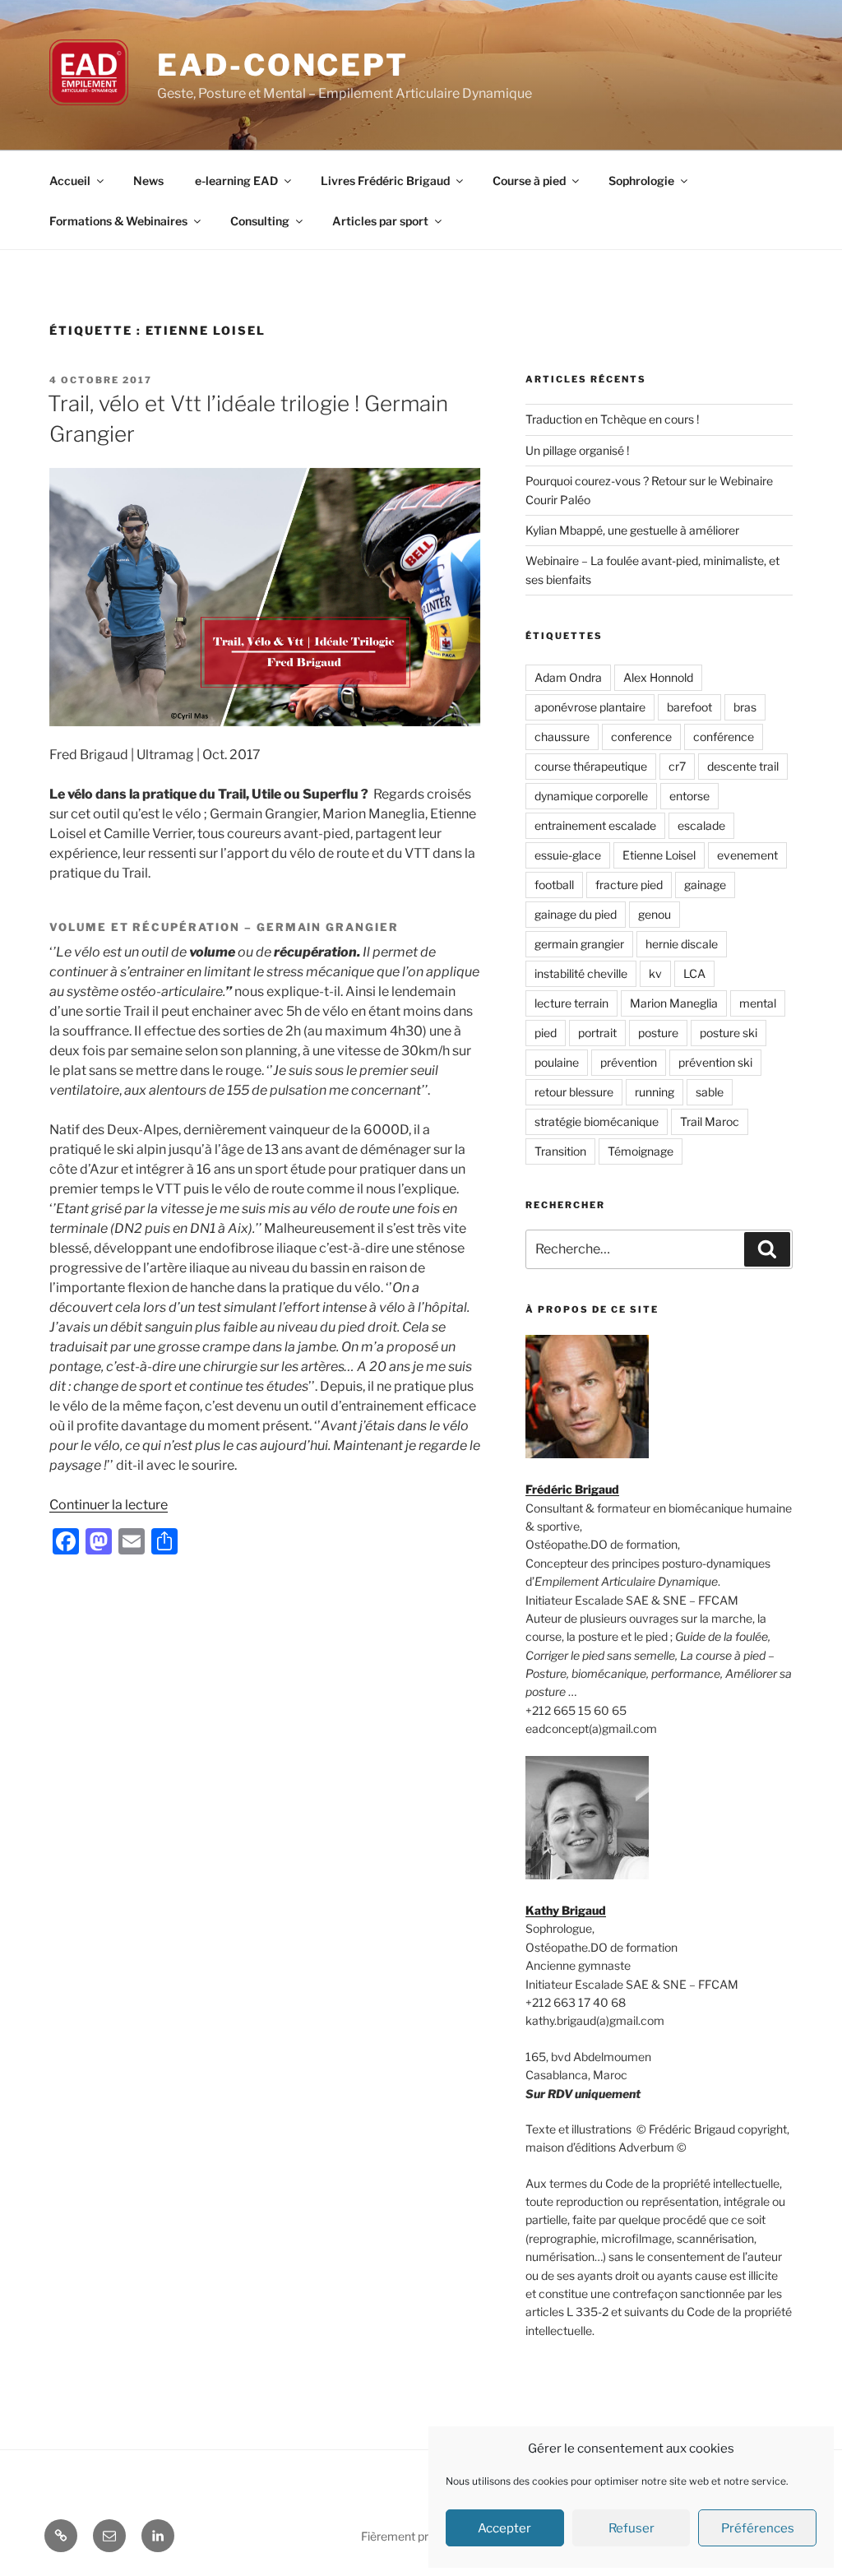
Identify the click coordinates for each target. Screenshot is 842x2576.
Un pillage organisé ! (577, 450)
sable (710, 1092)
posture (658, 1033)
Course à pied (529, 181)
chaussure (562, 737)
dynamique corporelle (591, 796)
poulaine (557, 1062)
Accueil (70, 181)
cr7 (677, 766)
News (148, 181)
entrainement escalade (595, 825)
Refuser (631, 2528)
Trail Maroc (710, 1121)
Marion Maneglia (674, 1003)
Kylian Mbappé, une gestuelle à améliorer (632, 530)
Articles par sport (380, 221)
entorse (689, 796)
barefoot (689, 707)
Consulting (260, 221)
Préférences (758, 2528)
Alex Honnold (658, 677)
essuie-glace (568, 855)
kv (655, 973)
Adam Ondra (568, 677)
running (655, 1092)
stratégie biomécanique (597, 1121)
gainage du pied (576, 914)
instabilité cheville (581, 973)
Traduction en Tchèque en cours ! (612, 419)
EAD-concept (283, 65)
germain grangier (579, 944)
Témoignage (641, 1151)
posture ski (729, 1033)
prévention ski (715, 1062)
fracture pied (629, 885)
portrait (597, 1033)
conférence (724, 737)
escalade (701, 825)
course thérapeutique (591, 766)
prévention (629, 1062)
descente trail (743, 766)
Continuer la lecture (109, 1505)
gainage (705, 885)
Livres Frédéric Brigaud (385, 181)
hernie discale (682, 944)
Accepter (504, 2528)
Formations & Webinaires (118, 221)
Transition (560, 1151)
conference (641, 737)
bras (745, 707)
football (554, 885)
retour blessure (574, 1092)
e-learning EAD (236, 181)
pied (546, 1033)
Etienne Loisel (659, 855)
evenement (747, 855)
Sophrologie (641, 181)
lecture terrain (571, 1003)
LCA (694, 973)
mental (758, 1003)
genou (655, 914)
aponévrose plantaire (590, 707)
